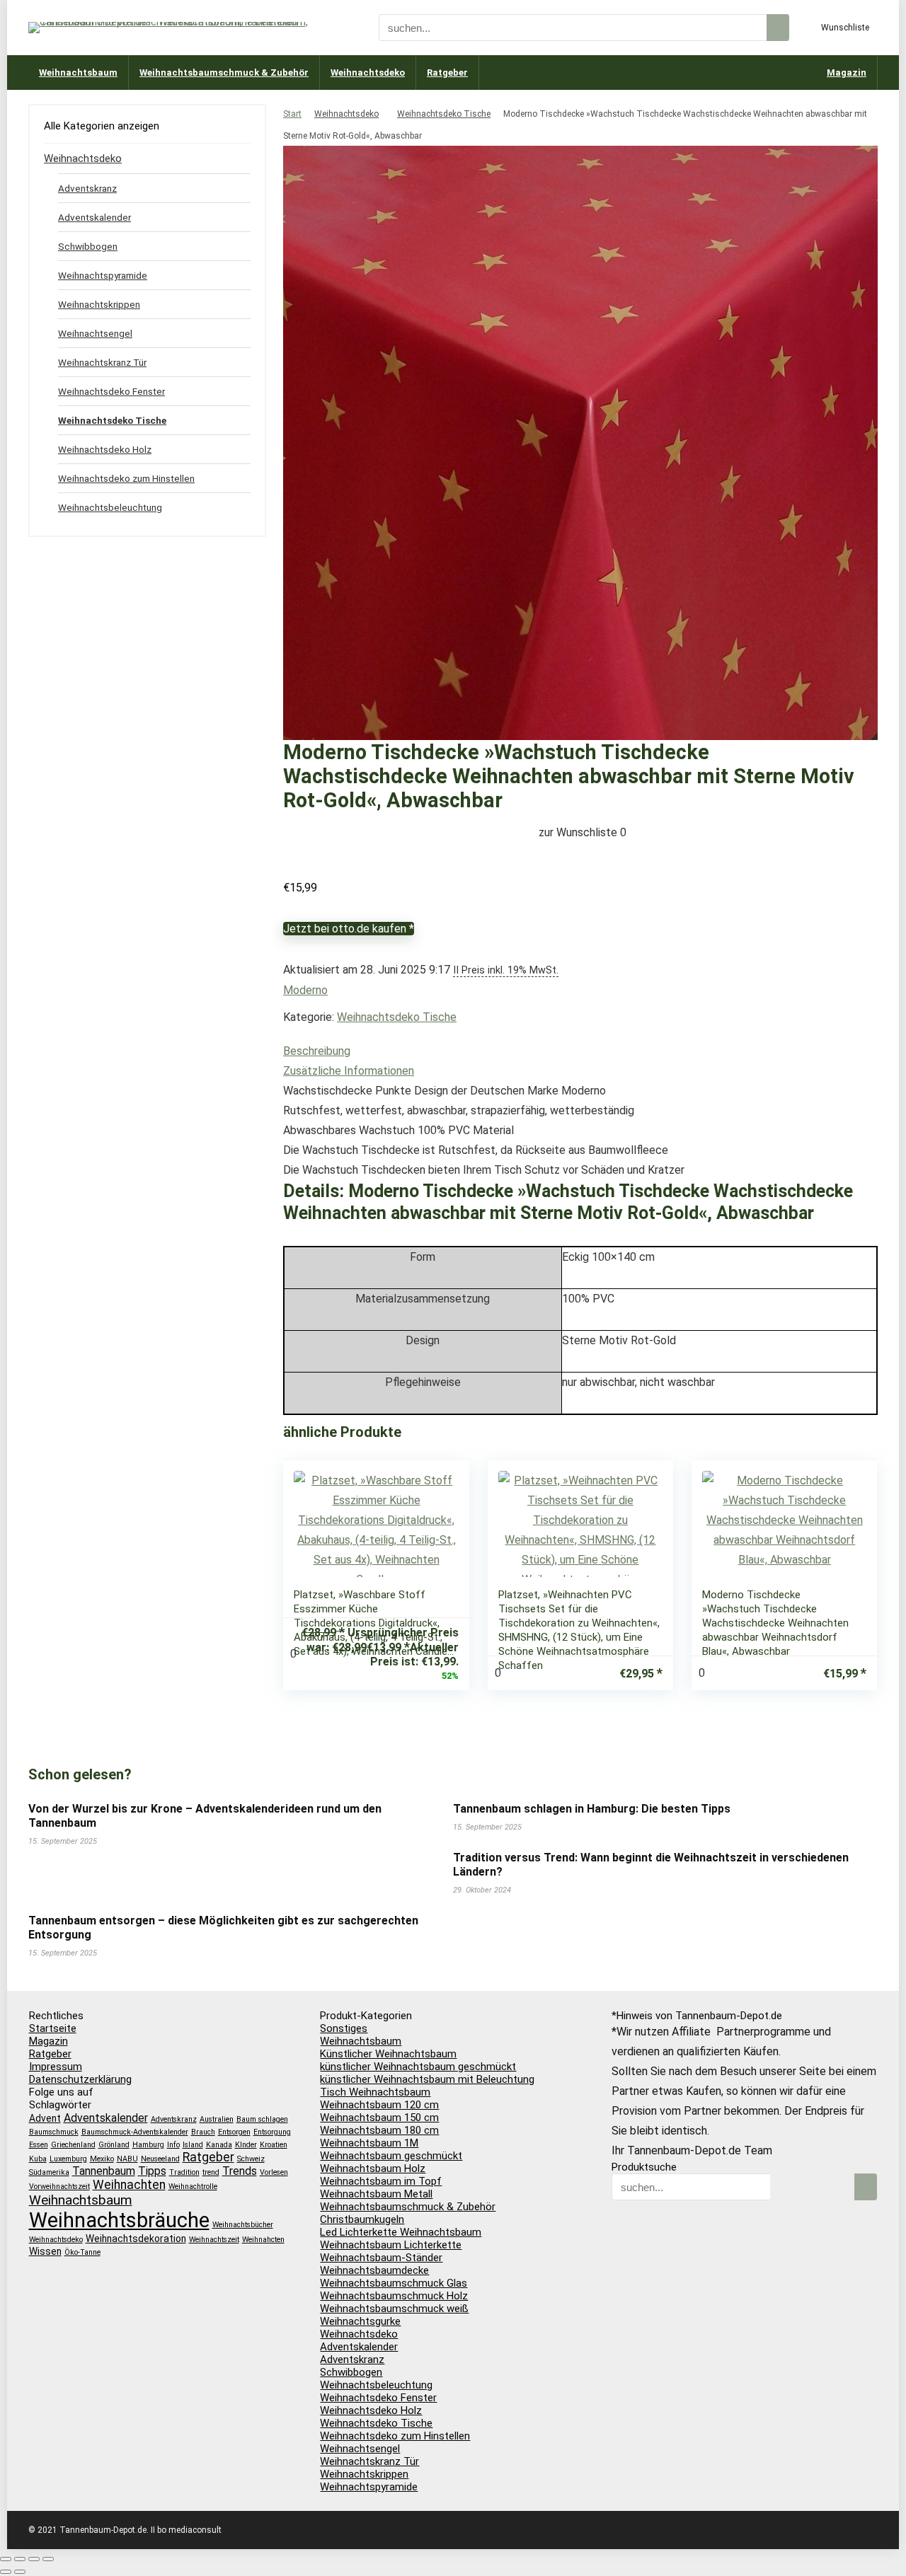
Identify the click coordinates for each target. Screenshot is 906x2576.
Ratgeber (447, 73)
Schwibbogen (88, 246)
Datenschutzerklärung (80, 2079)
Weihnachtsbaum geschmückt (391, 2156)
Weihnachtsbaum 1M (369, 2143)
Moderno (305, 990)
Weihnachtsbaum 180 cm (379, 2130)
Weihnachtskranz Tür (102, 362)
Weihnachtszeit (214, 2240)
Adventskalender (94, 217)
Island (193, 2145)
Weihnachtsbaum (78, 73)
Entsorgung (272, 2132)
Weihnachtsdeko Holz (105, 449)
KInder (246, 2145)
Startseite (53, 2028)
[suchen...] (778, 28)
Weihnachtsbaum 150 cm (379, 2118)
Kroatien (274, 2145)
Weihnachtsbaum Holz (373, 2168)
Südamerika (49, 2172)
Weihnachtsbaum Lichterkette (391, 2245)
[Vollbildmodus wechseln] (20, 2559)
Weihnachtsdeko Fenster (111, 391)
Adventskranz (87, 188)
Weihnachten (129, 2185)
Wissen (45, 2251)
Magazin (847, 73)
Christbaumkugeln (362, 2219)
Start (292, 114)
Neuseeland (160, 2159)
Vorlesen (274, 2172)
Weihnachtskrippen (99, 304)
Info (173, 2145)
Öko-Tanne (82, 2252)
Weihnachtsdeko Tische (444, 114)
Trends (240, 2171)
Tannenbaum (104, 2171)
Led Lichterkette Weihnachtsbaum (401, 2232)
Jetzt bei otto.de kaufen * (349, 929)
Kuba (38, 2159)
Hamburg (148, 2145)
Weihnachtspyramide (103, 275)
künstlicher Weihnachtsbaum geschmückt (418, 2067)
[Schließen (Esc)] (48, 2559)
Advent (45, 2118)
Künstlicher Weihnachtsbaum (388, 2054)
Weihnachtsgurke (360, 2321)
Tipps (152, 2171)
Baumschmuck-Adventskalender (135, 2132)
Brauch (203, 2132)
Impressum (56, 2067)
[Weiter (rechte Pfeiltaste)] (20, 2572)
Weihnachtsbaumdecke (374, 2270)
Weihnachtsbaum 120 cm (379, 2105)
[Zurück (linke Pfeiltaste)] (6, 2572)
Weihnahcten (263, 2240)
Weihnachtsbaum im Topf (381, 2181)
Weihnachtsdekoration (136, 2239)
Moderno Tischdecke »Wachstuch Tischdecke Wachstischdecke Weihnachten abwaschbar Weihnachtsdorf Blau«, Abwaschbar (775, 1623)
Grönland (114, 2145)
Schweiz (251, 2159)
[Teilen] (34, 2559)
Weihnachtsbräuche (119, 2220)
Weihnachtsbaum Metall (376, 2194)
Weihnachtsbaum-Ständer (381, 2258)
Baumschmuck (54, 2132)
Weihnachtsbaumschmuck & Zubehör (224, 73)
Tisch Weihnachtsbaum (375, 2092)
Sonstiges (344, 2028)
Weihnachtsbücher (243, 2225)
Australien (217, 2119)
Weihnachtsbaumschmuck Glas (394, 2283)
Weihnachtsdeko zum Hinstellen (126, 478)
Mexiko (102, 2159)
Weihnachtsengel (95, 333)
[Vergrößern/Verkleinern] (6, 2559)
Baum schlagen (262, 2119)
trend (211, 2172)
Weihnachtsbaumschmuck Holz (394, 2296)
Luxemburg (68, 2159)
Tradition (184, 2172)
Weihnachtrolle (193, 2187)
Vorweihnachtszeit (59, 2187)
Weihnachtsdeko (368, 73)
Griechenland (73, 2145)
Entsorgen (234, 2132)
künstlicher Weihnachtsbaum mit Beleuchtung (427, 2079)
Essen (39, 2145)
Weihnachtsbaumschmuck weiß (394, 2309)
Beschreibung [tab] (317, 1051)
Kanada (219, 2145)
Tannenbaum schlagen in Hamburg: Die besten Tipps (592, 1809)
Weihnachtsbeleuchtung (110, 507)
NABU (127, 2159)
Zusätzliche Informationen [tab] (349, 1071)
